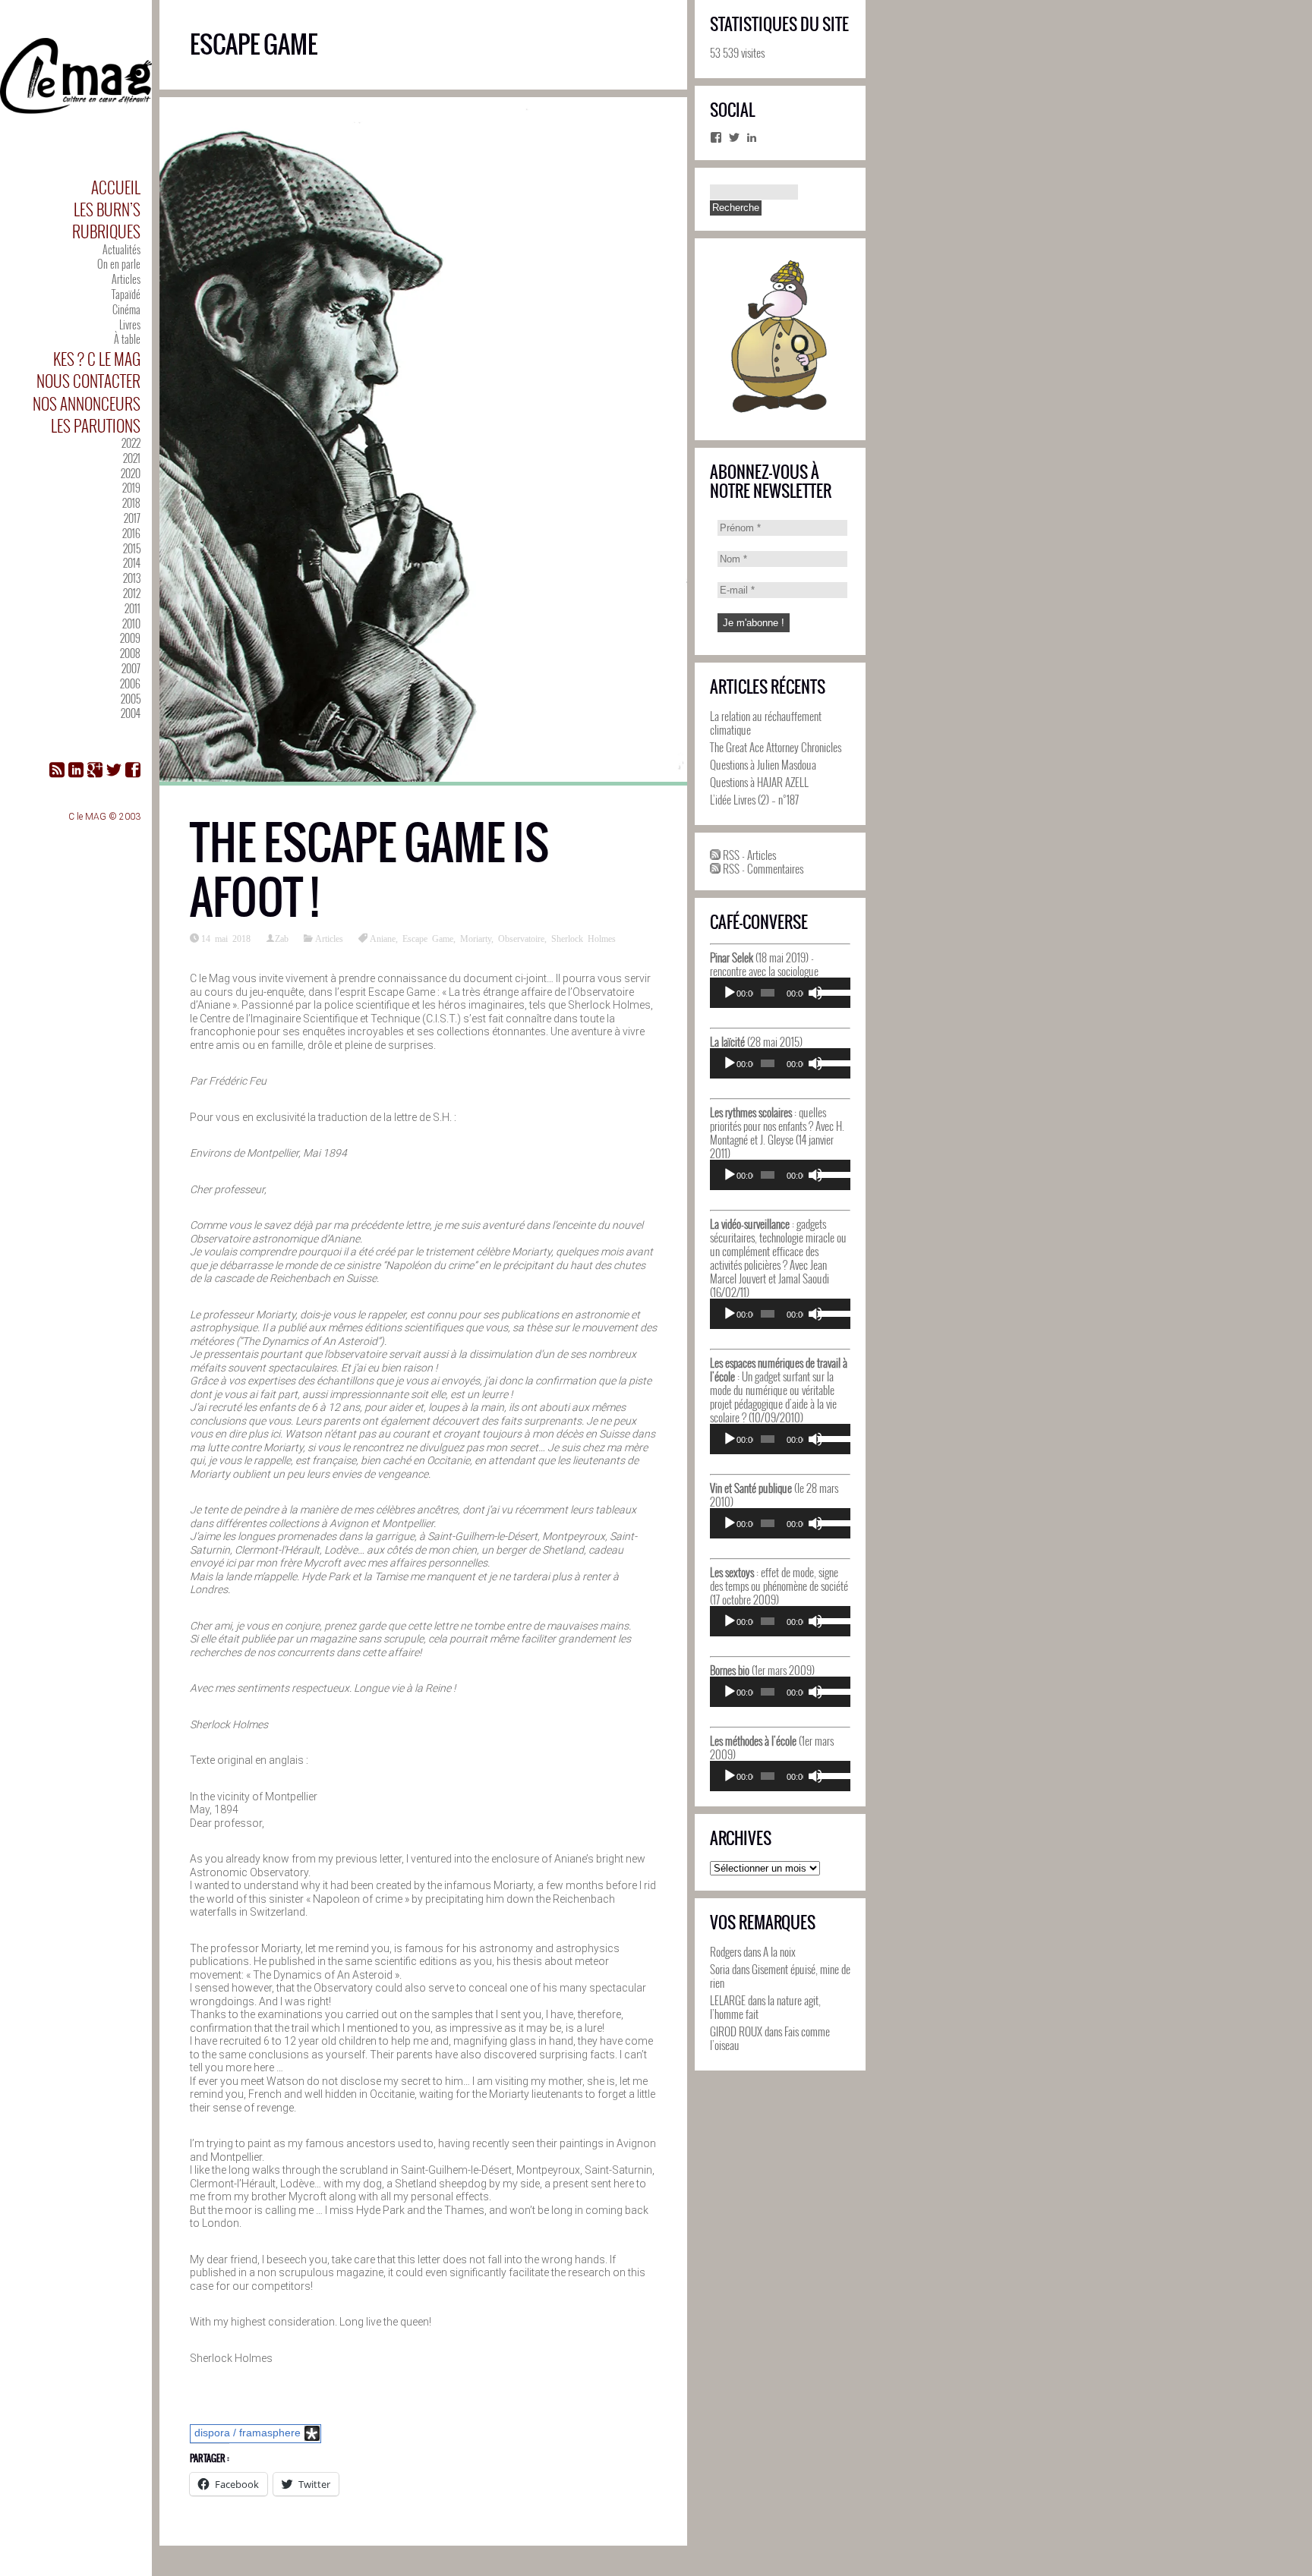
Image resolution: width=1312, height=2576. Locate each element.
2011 (132, 608)
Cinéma (126, 309)
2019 (131, 488)
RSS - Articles (748, 855)
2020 (131, 473)
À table (127, 339)
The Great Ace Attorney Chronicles (776, 747)
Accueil (116, 187)
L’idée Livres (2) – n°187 (754, 799)
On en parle (119, 264)
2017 (132, 518)
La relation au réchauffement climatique (766, 723)
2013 (132, 578)
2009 (130, 638)
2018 (131, 503)
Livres (130, 324)
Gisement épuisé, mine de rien (780, 1976)
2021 (132, 458)
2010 (131, 624)
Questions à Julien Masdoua (763, 764)
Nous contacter (88, 381)
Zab (282, 938)
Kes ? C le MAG (97, 359)
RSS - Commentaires (762, 868)
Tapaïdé (126, 294)
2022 (131, 443)
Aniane (383, 938)
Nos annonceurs (87, 403)
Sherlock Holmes (583, 938)
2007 (131, 668)
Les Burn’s (107, 209)
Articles (126, 279)
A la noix (779, 1951)
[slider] (830, 991)
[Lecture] (730, 993)
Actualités (121, 249)
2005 (131, 699)
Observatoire (521, 938)
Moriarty (476, 938)
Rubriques (106, 231)
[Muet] (815, 993)
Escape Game (428, 938)
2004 (131, 713)
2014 (132, 563)
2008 (130, 653)
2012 (132, 593)
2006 (130, 683)
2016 (131, 533)
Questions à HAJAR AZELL (759, 782)
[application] (780, 993)
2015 (132, 548)
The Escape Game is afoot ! (369, 870)
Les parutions (96, 425)
